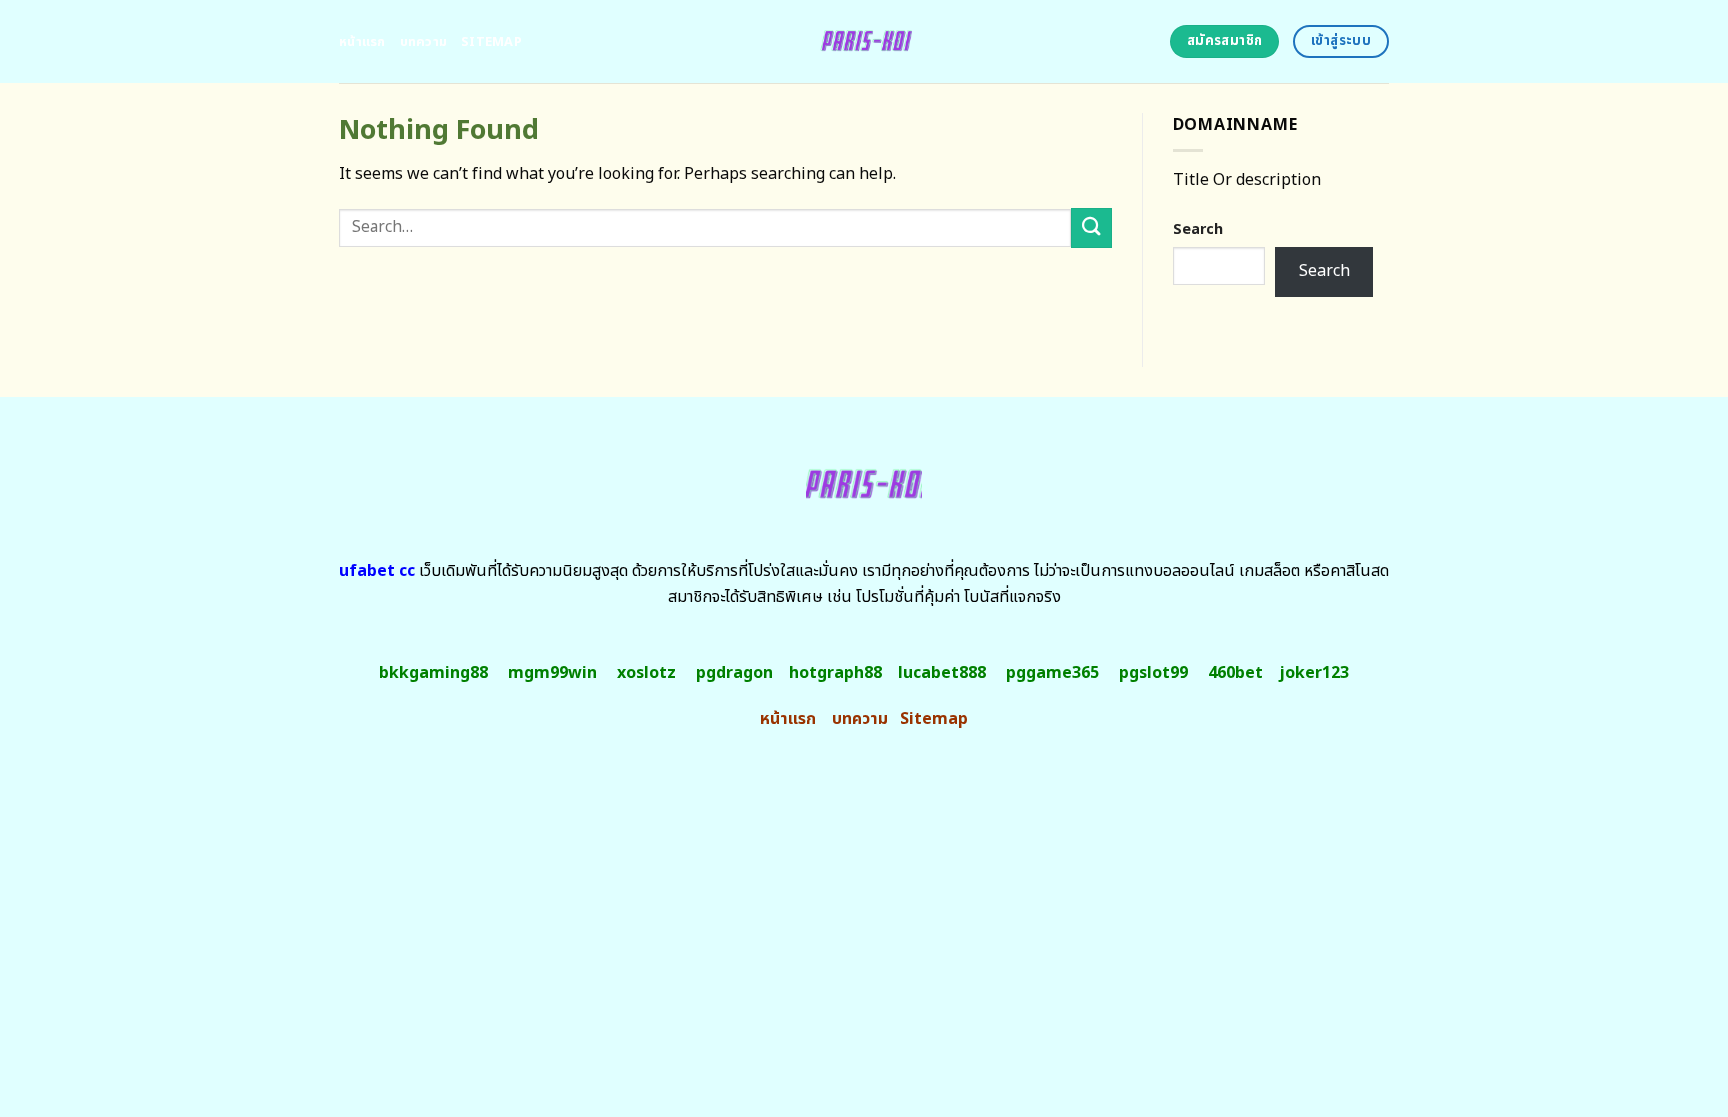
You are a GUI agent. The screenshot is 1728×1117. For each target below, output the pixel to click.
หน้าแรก (362, 42)
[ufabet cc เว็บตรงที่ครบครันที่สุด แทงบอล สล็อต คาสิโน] (864, 41)
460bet (1235, 673)
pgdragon (734, 673)
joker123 (1314, 673)
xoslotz (646, 673)
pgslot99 (1153, 673)
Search (1198, 229)
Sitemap (491, 42)
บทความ (424, 42)
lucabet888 (942, 673)
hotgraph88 (835, 673)
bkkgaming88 (433, 673)
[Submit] (1091, 227)
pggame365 (1052, 673)
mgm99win (552, 673)
